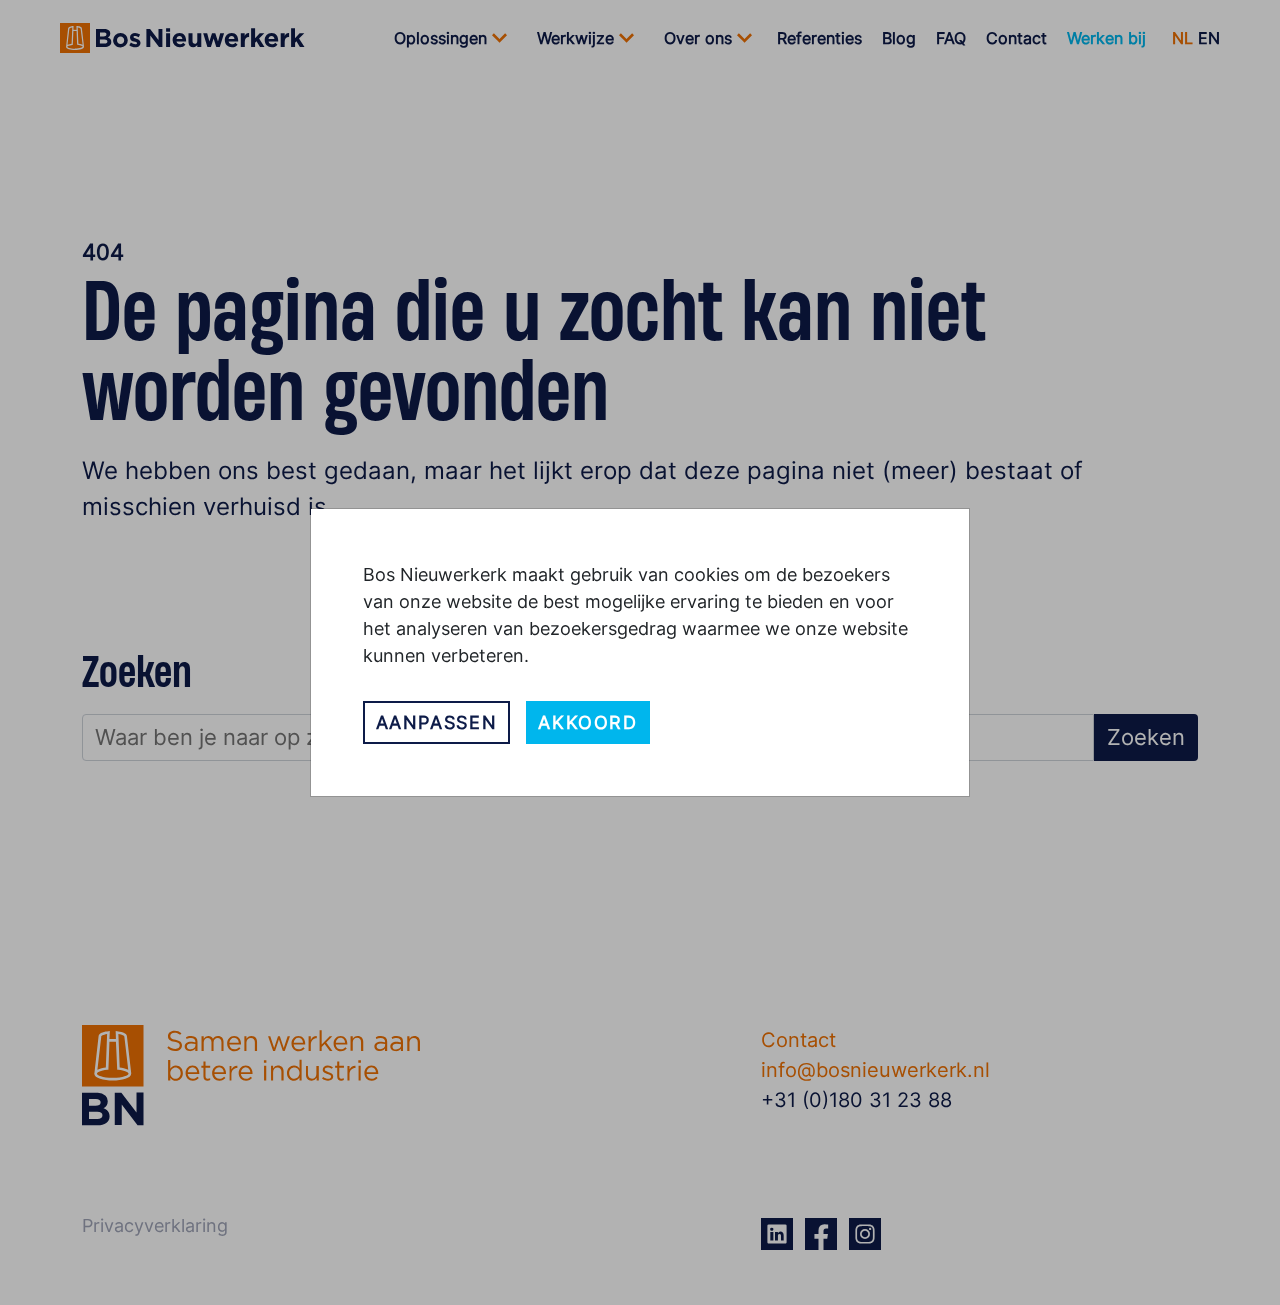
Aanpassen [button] (437, 722)
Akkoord (587, 722)
